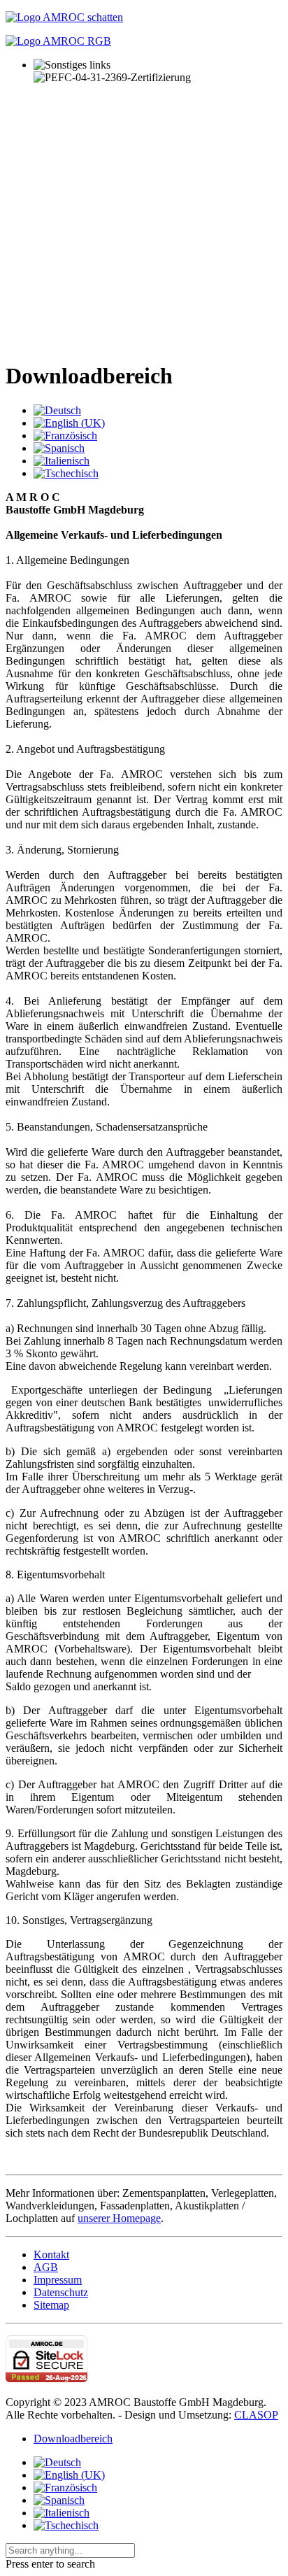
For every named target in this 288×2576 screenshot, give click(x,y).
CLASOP (256, 2415)
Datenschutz (61, 2292)
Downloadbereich (73, 2439)
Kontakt (51, 2255)
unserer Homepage (119, 2218)
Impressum (58, 2280)
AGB (46, 2267)
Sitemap (51, 2305)
